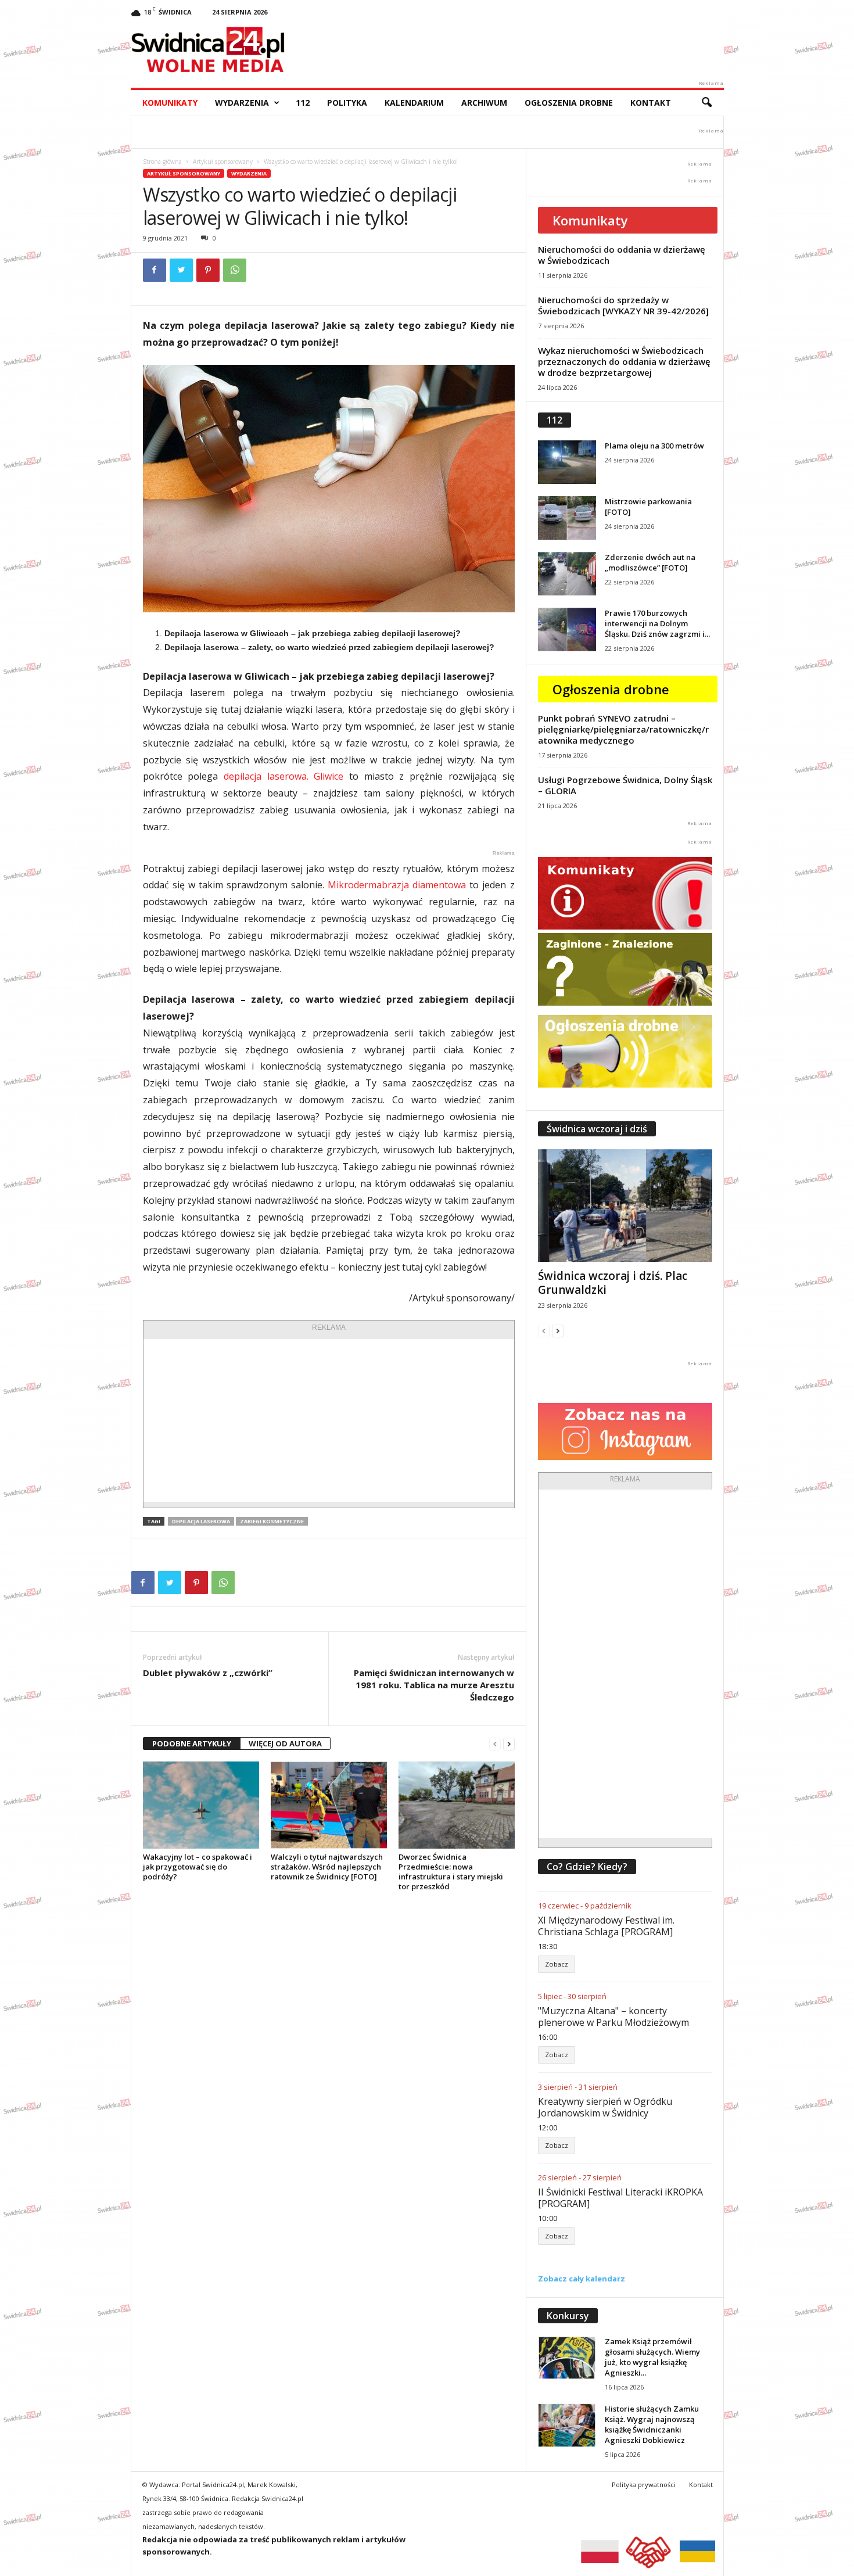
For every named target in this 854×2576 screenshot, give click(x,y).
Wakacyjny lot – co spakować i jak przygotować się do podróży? (198, 1867)
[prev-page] (495, 1744)
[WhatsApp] (235, 270)
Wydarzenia (242, 103)
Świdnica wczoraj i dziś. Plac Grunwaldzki (613, 1283)
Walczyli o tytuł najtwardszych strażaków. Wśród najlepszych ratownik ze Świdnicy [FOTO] (327, 1867)
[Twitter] (181, 270)
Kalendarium (414, 103)
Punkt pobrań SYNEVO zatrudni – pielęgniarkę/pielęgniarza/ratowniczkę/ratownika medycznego (623, 729)
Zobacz (557, 1964)
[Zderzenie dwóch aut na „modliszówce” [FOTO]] (567, 574)
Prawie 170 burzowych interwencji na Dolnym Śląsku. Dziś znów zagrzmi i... (657, 623)
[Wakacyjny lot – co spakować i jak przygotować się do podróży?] (201, 1805)
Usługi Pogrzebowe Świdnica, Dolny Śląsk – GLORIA (625, 785)
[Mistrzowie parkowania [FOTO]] (567, 518)
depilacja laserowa (201, 1521)
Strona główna (162, 162)
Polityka (347, 103)
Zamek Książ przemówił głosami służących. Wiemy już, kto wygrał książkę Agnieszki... (652, 2357)
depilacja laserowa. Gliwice (284, 776)
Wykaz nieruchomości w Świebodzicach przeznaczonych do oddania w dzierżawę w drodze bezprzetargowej (624, 361)
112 (303, 103)
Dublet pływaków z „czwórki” (208, 1673)
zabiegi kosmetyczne (272, 1521)
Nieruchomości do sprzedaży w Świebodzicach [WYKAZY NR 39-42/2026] (623, 305)
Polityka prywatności (644, 2484)
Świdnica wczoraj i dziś (597, 1129)
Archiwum (484, 103)
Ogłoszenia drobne (569, 103)
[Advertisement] (329, 1420)
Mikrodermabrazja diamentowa (397, 885)
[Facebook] (155, 270)
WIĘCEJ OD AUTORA (285, 1743)
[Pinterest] (208, 270)
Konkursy (568, 2316)
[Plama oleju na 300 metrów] (567, 462)
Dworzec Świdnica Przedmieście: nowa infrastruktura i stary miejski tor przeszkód (451, 1872)
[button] (706, 103)
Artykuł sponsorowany (223, 162)
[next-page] (509, 1744)
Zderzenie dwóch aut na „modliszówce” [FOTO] (650, 562)
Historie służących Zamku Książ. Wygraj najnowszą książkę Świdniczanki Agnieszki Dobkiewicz (652, 2424)
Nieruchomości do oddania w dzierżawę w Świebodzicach (622, 255)
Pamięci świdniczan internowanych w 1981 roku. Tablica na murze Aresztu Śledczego (434, 1685)
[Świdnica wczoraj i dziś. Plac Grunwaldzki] (625, 1206)
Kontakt (651, 103)
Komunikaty (170, 103)
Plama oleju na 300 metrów (654, 446)
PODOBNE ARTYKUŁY (192, 1743)
